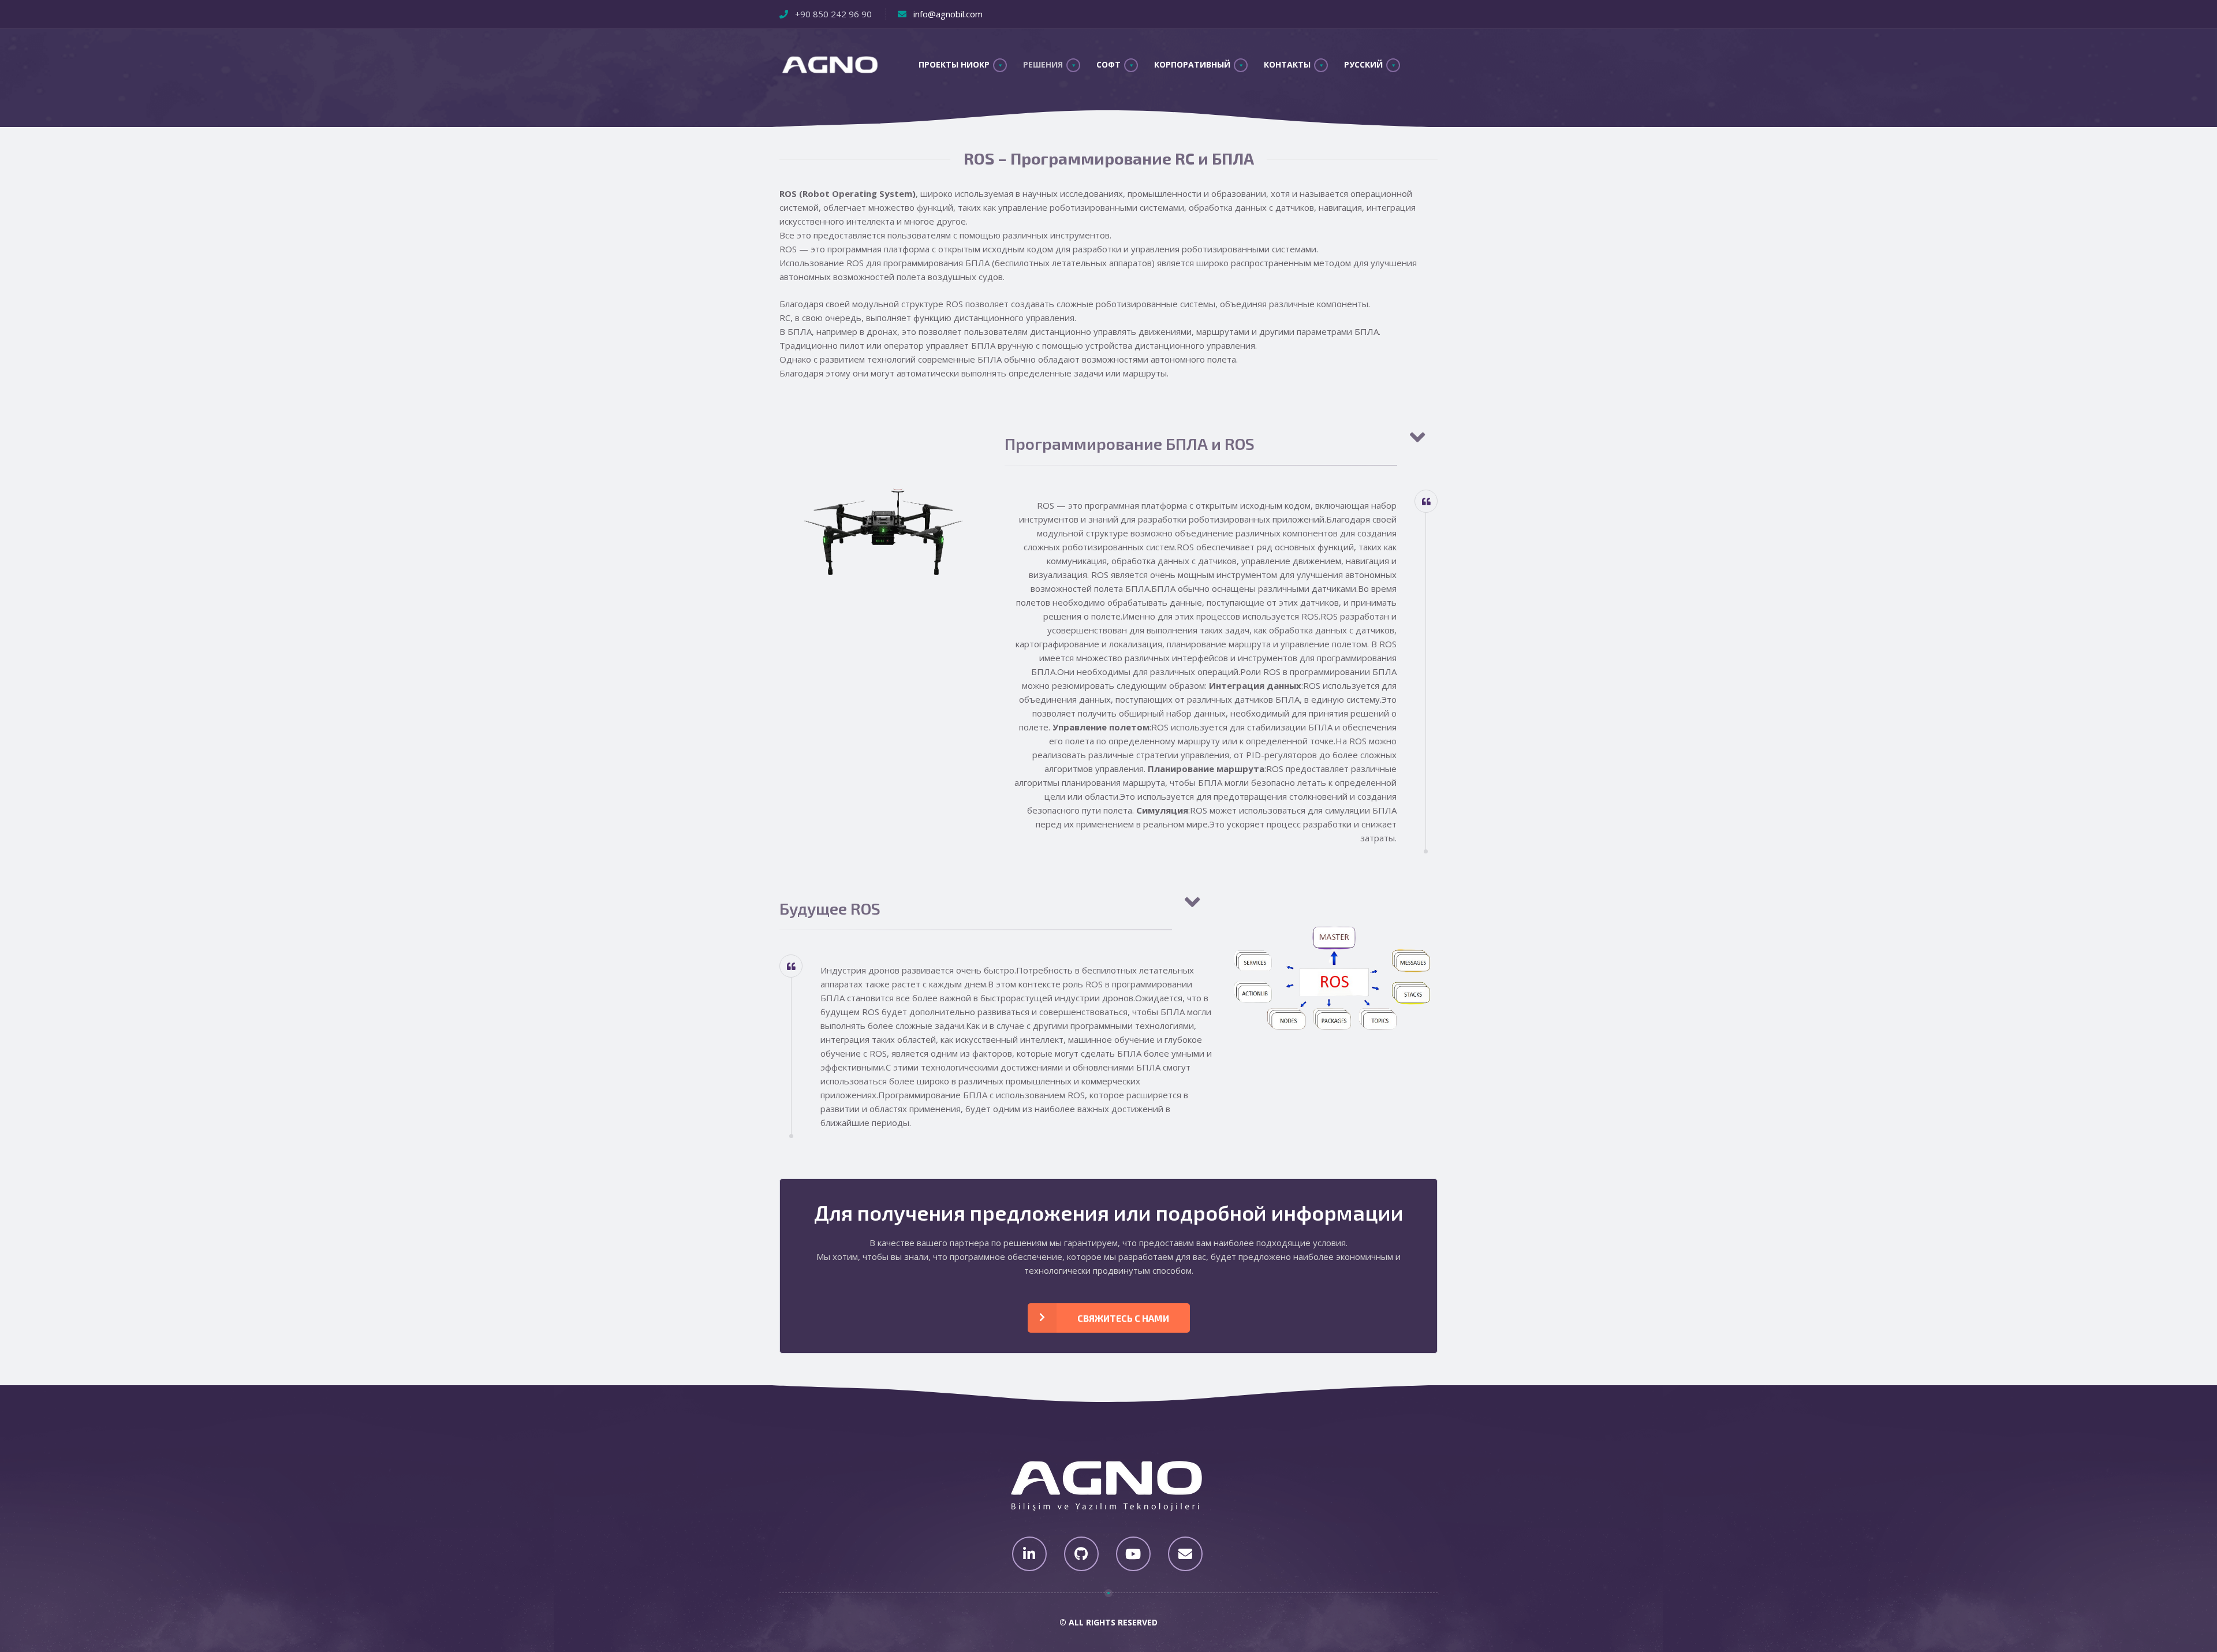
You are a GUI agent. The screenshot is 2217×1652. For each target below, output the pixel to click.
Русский (1363, 64)
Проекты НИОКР (954, 64)
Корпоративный (1192, 64)
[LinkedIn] (1029, 1554)
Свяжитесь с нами (1123, 1318)
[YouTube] (1133, 1554)
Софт (1108, 64)
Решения (1043, 64)
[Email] (1185, 1554)
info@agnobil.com (948, 14)
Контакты (1287, 64)
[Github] (1081, 1554)
